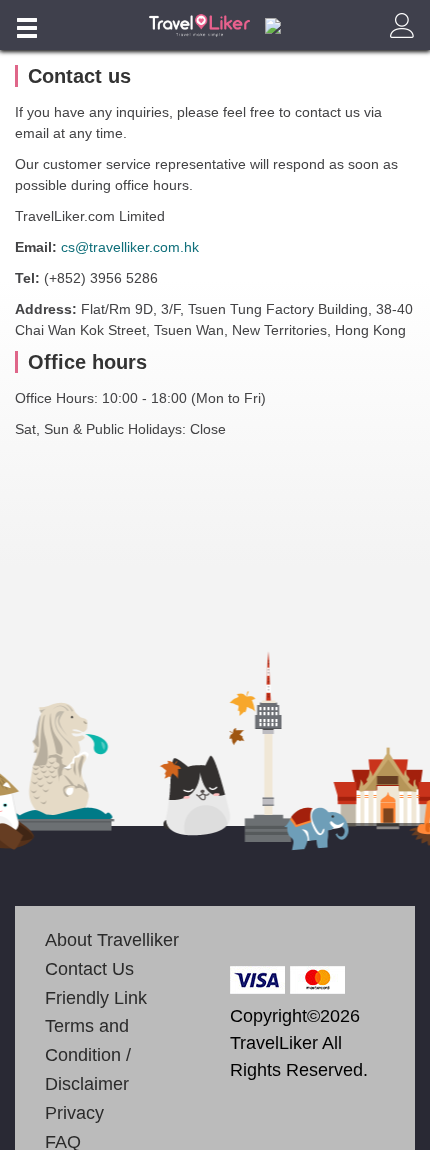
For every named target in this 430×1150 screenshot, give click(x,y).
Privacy (74, 1113)
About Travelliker (112, 940)
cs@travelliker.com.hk (130, 247)
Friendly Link (96, 998)
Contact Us (89, 969)
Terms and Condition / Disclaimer (88, 1055)
